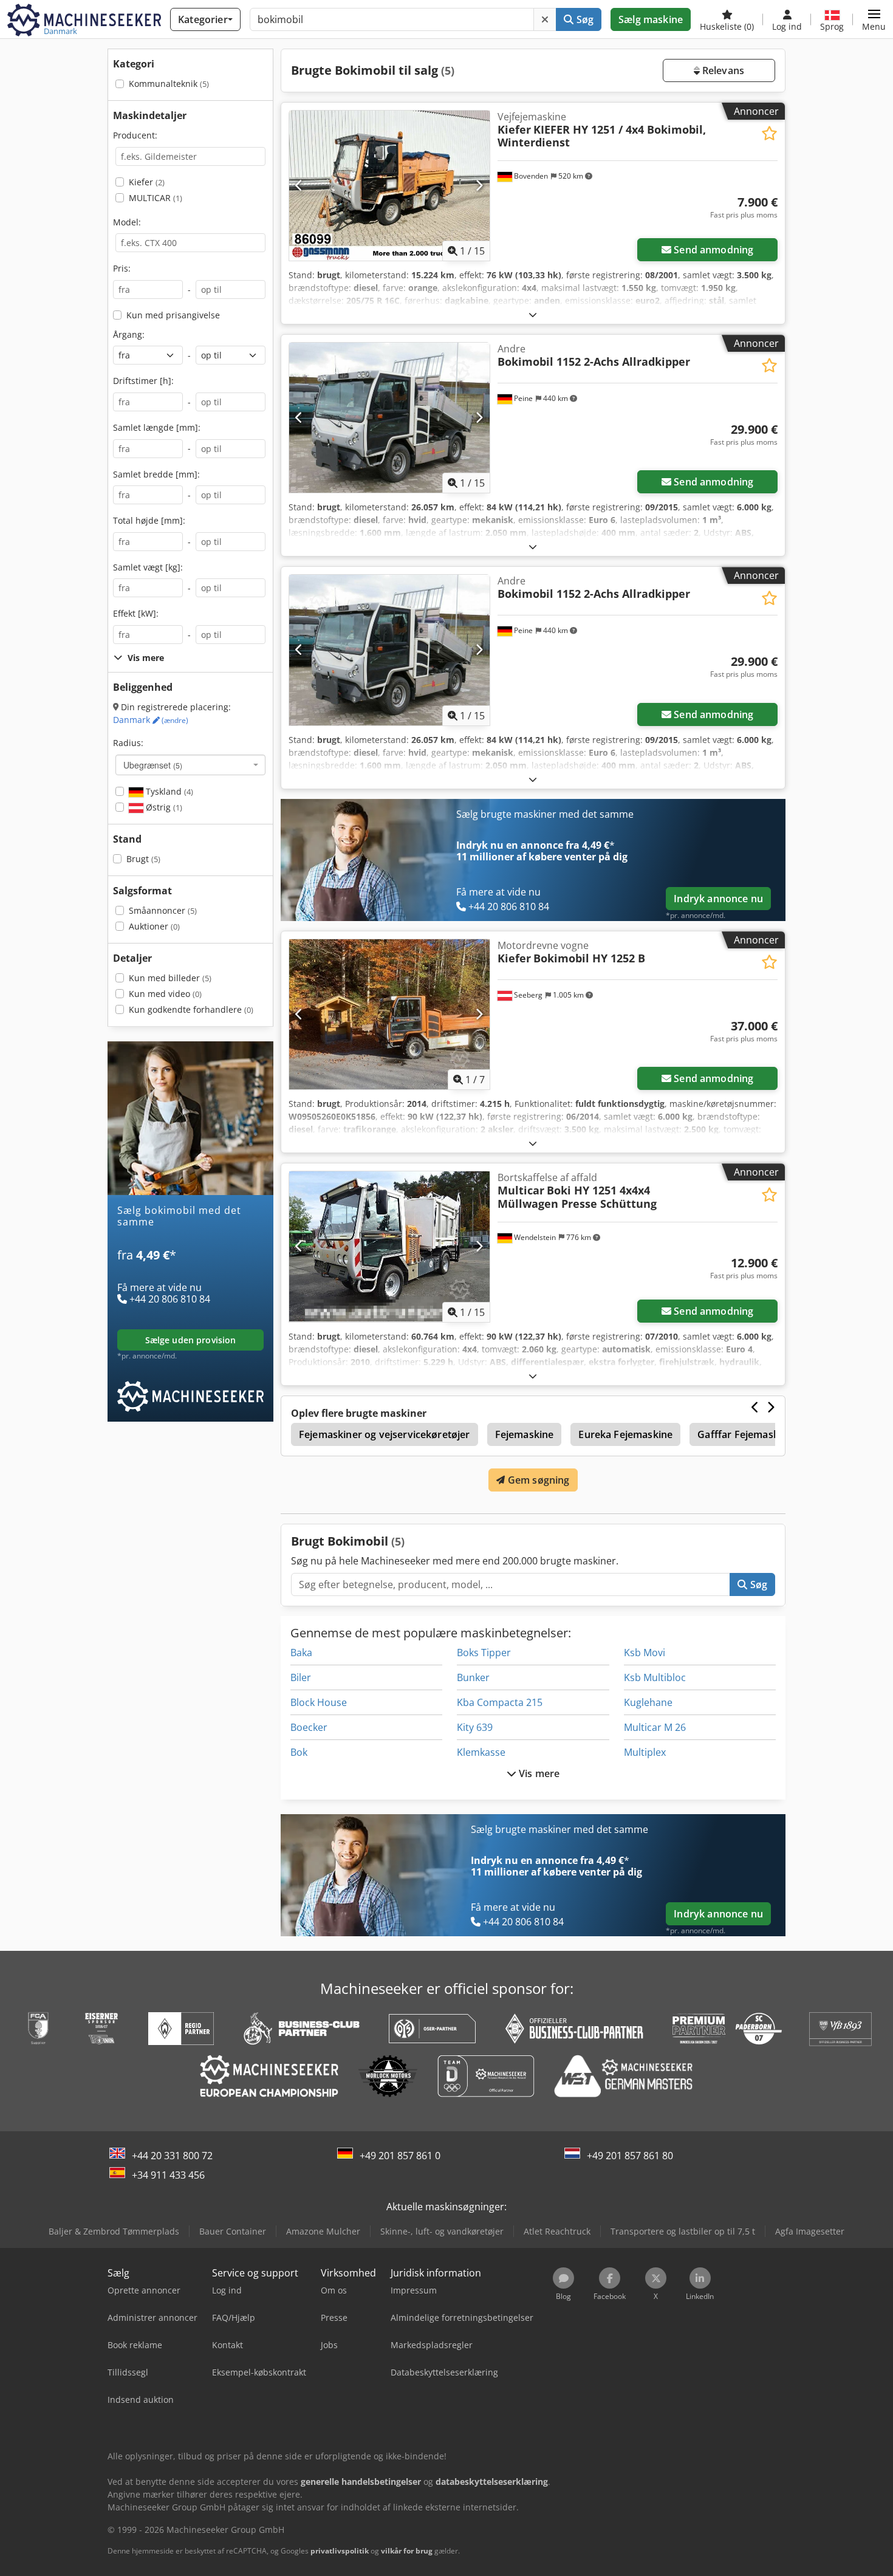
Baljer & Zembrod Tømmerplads (114, 2231)
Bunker (473, 1677)
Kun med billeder (170, 978)
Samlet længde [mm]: (157, 427)
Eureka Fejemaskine (625, 1434)
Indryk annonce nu (718, 899)
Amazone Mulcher (323, 2231)
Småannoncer (163, 910)
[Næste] (479, 186)
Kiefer (147, 182)
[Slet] (545, 19)
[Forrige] (299, 186)
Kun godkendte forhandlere (191, 1009)
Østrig (163, 807)
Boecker (309, 1727)
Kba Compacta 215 (500, 1702)
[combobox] (190, 765)
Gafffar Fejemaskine (745, 1434)
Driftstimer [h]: (143, 381)
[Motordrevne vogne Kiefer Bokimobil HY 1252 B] (389, 1014)
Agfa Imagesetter (810, 2231)
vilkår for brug (407, 2551)
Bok (299, 1752)
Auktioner (154, 926)
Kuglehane (648, 1702)
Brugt (143, 859)
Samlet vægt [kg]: (148, 567)
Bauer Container (233, 2231)
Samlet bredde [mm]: (156, 474)
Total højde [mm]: (149, 520)
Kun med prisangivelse (173, 315)
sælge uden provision (191, 1340)
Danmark (151, 720)
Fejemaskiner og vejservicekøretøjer (385, 1434)
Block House (319, 1702)
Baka (301, 1653)
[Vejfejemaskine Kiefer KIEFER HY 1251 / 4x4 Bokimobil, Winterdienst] (389, 186)
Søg (583, 19)
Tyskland (168, 791)
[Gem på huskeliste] (769, 133)
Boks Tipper (484, 1653)
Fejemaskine (525, 1434)
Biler (301, 1677)
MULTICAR (156, 198)
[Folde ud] (533, 314)
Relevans (722, 70)
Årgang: (129, 334)
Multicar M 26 (655, 1727)
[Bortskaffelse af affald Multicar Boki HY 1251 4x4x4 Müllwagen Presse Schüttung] (389, 1246)
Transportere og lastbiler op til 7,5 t (683, 2231)
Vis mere (538, 1773)
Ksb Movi (645, 1653)
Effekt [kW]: (136, 613)
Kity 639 (475, 1727)
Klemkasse (481, 1752)
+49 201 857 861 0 (400, 2156)
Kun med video (165, 994)
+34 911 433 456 (168, 2175)
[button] (874, 19)
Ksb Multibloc (655, 1677)
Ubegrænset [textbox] (153, 765)
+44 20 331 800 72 (172, 2156)
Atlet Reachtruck (557, 2231)
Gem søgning (538, 1480)
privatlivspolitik (340, 2551)
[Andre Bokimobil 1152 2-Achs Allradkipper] (389, 418)
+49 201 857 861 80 (630, 2156)
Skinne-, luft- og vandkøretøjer (442, 2231)
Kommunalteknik (169, 84)
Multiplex (645, 1752)
